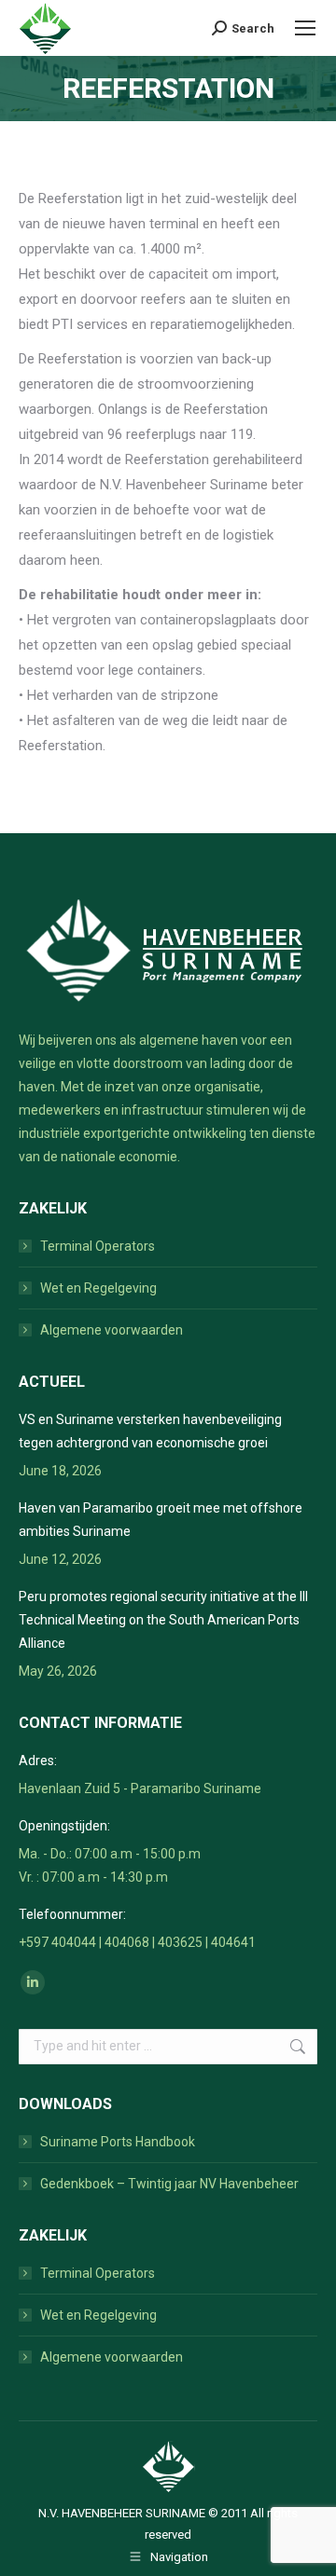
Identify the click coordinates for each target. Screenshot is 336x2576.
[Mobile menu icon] (305, 28)
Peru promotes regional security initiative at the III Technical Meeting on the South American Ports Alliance (163, 1620)
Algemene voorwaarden (112, 1330)
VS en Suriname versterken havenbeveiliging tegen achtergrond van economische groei (150, 1431)
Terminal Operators (98, 1246)
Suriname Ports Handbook (118, 2142)
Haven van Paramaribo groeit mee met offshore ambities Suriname (161, 1520)
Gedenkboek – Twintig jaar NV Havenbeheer (169, 2184)
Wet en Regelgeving (98, 1288)
